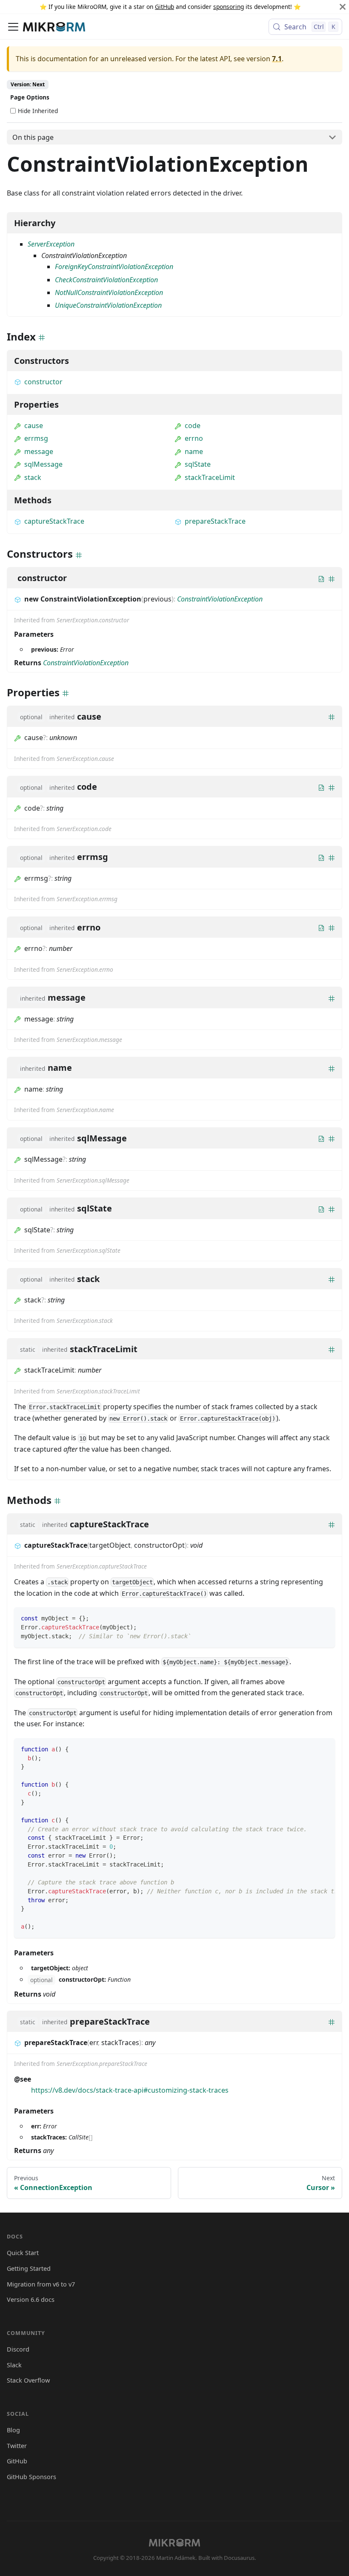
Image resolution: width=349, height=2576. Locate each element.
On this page (33, 137)
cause (34, 426)
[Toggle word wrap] (309, 1749)
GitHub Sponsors (31, 2477)
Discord (18, 2349)
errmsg (36, 438)
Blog (13, 2430)
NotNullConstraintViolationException (109, 292)
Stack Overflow (28, 2380)
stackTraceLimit (210, 477)
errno (194, 438)
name (194, 451)
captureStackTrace (54, 521)
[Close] (343, 7)
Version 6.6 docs (31, 2299)
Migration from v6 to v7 (41, 2284)
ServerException (51, 244)
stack (33, 477)
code (193, 426)
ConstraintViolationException (220, 599)
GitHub (164, 7)
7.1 (277, 59)
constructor (43, 382)
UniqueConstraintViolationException (108, 305)
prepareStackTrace (215, 521)
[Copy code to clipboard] (325, 1618)
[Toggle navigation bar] (13, 27)
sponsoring (229, 7)
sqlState (198, 464)
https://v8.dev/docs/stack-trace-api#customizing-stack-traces (130, 2090)
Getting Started (29, 2268)
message (39, 451)
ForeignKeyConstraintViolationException (114, 267)
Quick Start (23, 2253)
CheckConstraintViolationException (106, 280)
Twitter (17, 2446)
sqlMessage (43, 464)
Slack (14, 2365)
